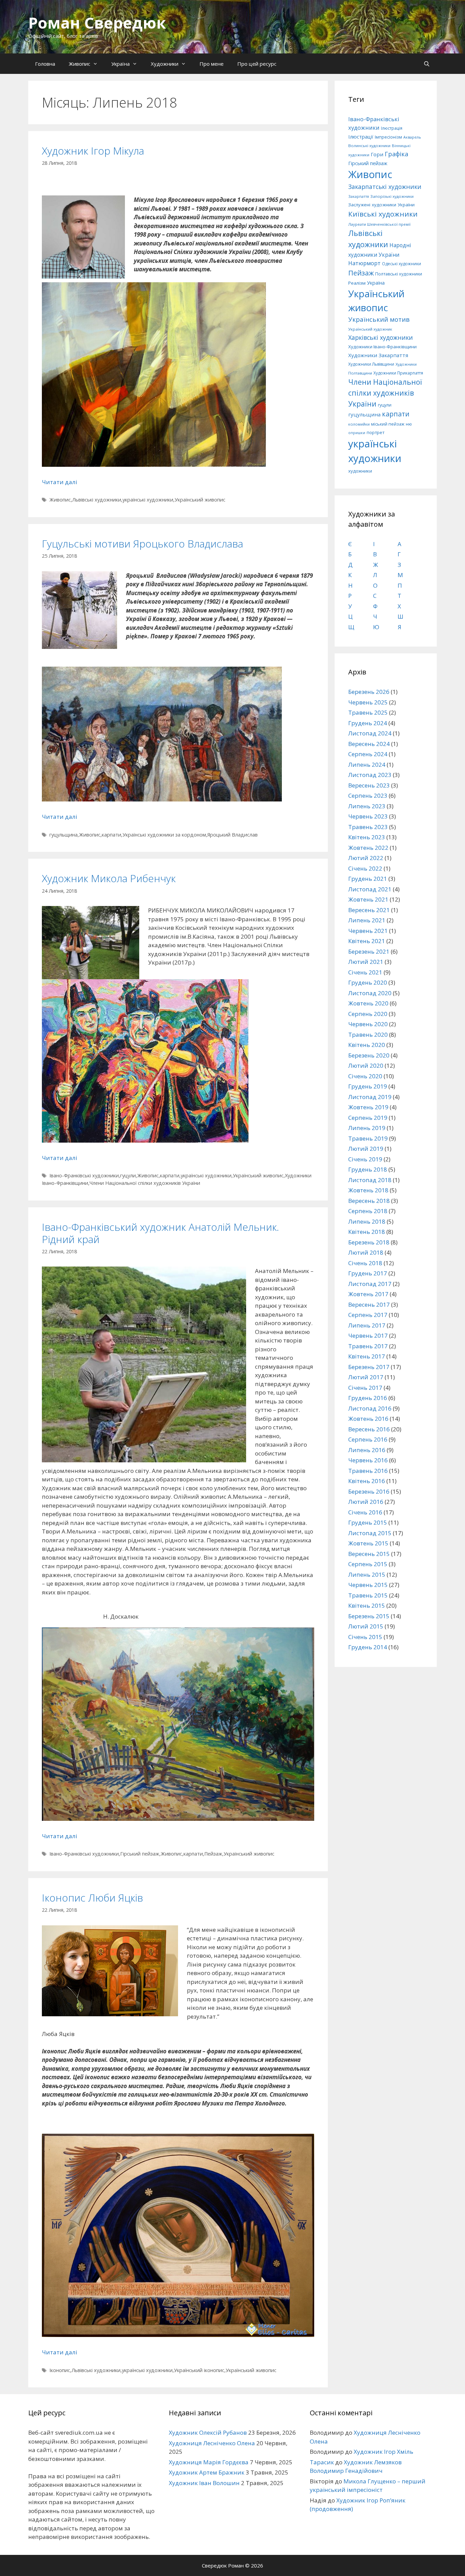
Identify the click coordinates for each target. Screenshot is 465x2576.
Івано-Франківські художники (84, 1175)
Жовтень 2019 (368, 1107)
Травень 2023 (368, 827)
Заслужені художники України (381, 205)
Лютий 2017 (366, 1377)
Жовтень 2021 (368, 899)
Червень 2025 (368, 702)
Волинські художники (369, 146)
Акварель (412, 137)
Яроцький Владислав (233, 835)
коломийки (359, 424)
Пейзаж (213, 1854)
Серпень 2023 (368, 796)
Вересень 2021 (369, 910)
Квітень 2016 (367, 1481)
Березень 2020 (369, 1055)
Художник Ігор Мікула (93, 151)
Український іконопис (199, 2370)
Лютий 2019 (366, 1149)
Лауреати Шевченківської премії (379, 224)
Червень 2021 (368, 931)
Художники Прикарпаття (398, 373)
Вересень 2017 (369, 1305)
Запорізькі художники (392, 196)
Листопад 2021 (370, 889)
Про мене (212, 64)
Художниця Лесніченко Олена (212, 2443)
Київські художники (383, 214)
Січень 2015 (365, 1637)
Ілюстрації (361, 137)
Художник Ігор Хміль (383, 2452)
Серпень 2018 (368, 1211)
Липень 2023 (367, 806)
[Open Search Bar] (427, 64)
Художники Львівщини (371, 364)
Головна (45, 64)
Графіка (396, 154)
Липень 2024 (367, 765)
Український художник (370, 329)
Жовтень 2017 (368, 1294)
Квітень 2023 (367, 837)
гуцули (128, 1175)
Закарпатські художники (385, 187)
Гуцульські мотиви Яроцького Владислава (142, 544)
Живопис (79, 64)
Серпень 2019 (368, 1118)
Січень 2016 (365, 1512)
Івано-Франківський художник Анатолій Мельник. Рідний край (161, 1233)
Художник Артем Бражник (207, 2472)
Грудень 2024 (368, 723)
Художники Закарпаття (378, 355)
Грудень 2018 (368, 1169)
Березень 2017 (369, 1367)
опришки (357, 433)
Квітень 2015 (367, 1605)
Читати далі (60, 482)
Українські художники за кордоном (164, 835)
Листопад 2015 (370, 1533)
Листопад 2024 (370, 733)
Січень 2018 (365, 1263)
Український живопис (200, 500)
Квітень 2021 (367, 941)
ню (409, 424)
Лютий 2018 (366, 1252)
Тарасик (322, 2462)
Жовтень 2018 (368, 1190)
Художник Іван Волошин (204, 2483)
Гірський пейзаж (140, 1854)
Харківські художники (381, 337)
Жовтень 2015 (368, 1543)
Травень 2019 (368, 1138)
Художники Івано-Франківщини (382, 347)
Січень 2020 (365, 1076)
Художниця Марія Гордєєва (209, 2462)
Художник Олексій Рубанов (208, 2432)
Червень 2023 (368, 816)
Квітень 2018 (367, 1232)
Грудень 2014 (368, 1647)
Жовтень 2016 (368, 1419)
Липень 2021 (367, 920)
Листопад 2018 (370, 1180)
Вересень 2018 (369, 1201)
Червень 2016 (368, 1460)
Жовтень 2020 (368, 1003)
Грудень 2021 (368, 879)
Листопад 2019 (370, 1097)
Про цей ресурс (257, 64)
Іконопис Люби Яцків (92, 1898)
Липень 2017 (367, 1325)
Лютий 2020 (366, 1066)
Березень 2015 (369, 1616)
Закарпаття (359, 196)
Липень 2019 (367, 1128)
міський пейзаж (388, 424)
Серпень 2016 (368, 1439)
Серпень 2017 (368, 1315)
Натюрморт (364, 263)
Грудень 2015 (368, 1522)
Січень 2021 (365, 972)
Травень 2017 (368, 1346)
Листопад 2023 (370, 775)
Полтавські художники (399, 274)
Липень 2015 (367, 1575)
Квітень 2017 (367, 1356)
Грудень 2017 (368, 1273)
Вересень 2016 (369, 1429)
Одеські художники (402, 264)
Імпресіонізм (388, 137)
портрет (375, 432)
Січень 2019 (365, 1159)
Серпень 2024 (368, 754)
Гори (377, 154)
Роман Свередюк (97, 23)
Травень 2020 (368, 1035)
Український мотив (379, 319)
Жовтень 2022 (368, 848)
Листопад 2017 (370, 1284)
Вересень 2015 (369, 1554)
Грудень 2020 (368, 982)
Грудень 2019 (368, 1086)
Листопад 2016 (370, 1408)
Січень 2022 (365, 868)
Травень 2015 (368, 1595)
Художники (165, 64)
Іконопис (60, 2370)
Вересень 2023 (369, 785)
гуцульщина (63, 835)
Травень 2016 (368, 1471)
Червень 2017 (368, 1335)
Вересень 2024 (369, 744)
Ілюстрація (392, 128)
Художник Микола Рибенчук (109, 878)
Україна (121, 64)
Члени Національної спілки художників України (145, 1183)
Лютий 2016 (366, 1502)
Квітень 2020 (367, 1045)
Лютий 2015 (366, 1626)
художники (360, 471)
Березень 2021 (369, 951)
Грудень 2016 (368, 1398)
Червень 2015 (368, 1585)
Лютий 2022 (366, 858)
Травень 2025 (368, 712)
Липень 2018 (367, 1221)
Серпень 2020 (368, 1014)
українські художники (148, 500)
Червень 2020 (368, 1024)
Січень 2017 (365, 1388)
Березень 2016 (369, 1491)
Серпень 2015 (368, 1564)
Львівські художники (97, 500)
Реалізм (357, 283)
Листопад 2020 (370, 993)
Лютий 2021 (366, 962)
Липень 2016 (367, 1450)
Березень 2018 (369, 1242)
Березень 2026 (369, 692)
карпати (111, 835)
